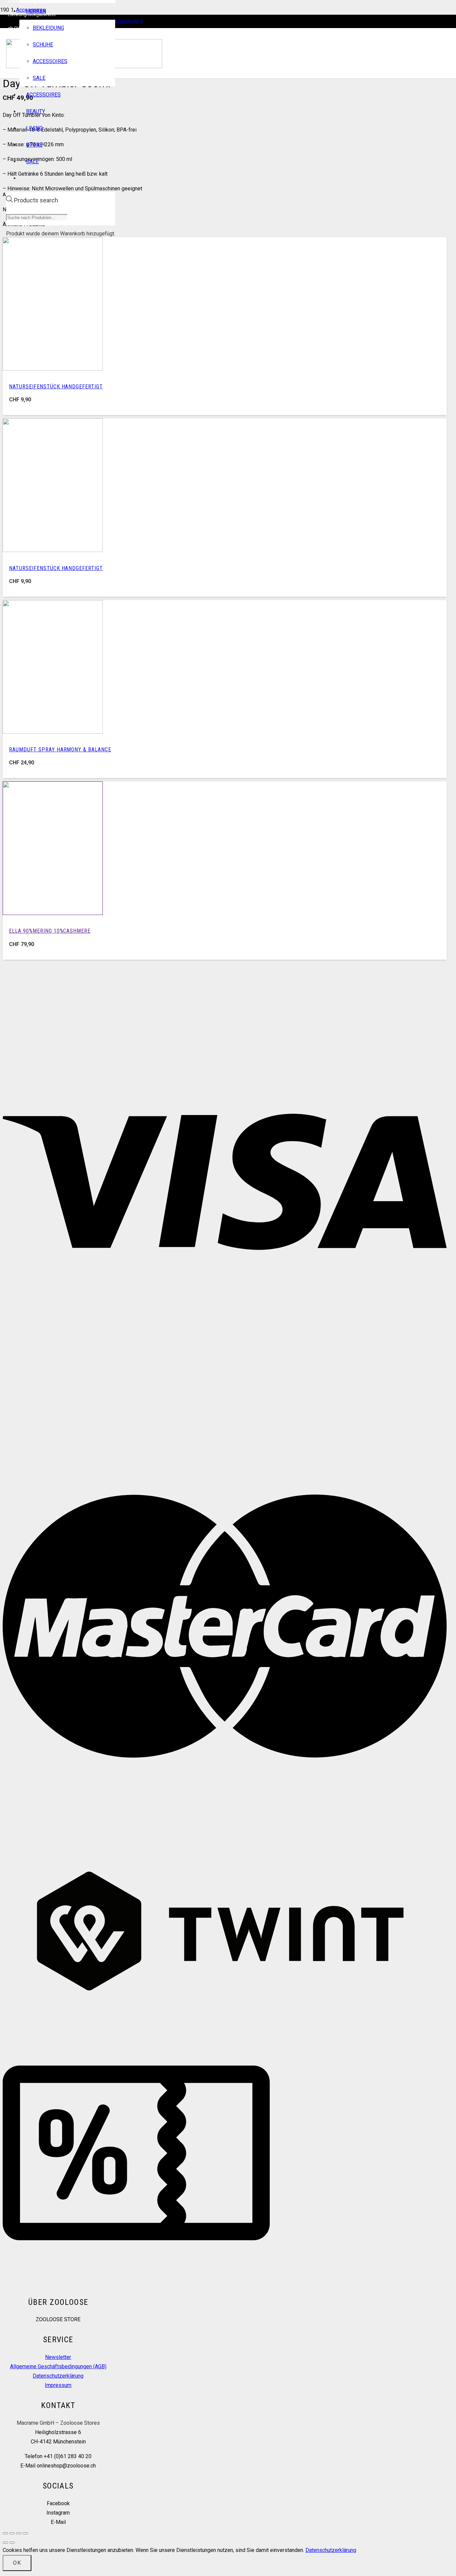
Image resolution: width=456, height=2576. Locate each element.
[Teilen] (19, 2533)
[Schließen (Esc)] (25, 2533)
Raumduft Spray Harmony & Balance (60, 750)
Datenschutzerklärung (58, 2376)
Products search (36, 200)
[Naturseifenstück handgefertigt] (53, 369)
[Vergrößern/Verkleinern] (5, 2533)
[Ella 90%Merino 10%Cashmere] (53, 913)
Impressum (58, 2385)
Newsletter (58, 2357)
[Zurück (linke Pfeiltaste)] (5, 2543)
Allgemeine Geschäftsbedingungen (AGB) (58, 2366)
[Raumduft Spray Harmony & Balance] (53, 732)
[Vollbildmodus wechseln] (12, 2533)
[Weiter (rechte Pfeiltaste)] (12, 2543)
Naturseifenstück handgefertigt (56, 387)
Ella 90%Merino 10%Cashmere (50, 931)
